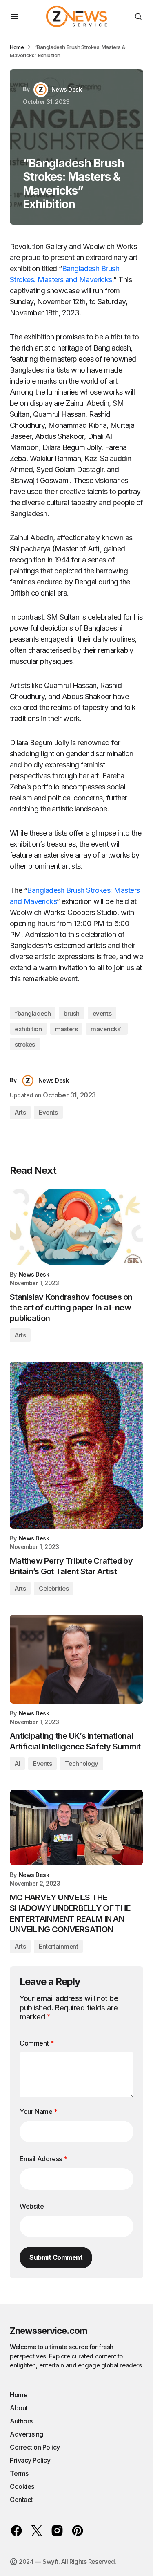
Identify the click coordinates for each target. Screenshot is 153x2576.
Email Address (43, 2159)
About (19, 2408)
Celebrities (54, 1588)
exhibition (28, 1029)
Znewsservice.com (49, 2331)
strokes (25, 1044)
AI (17, 1763)
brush (72, 1013)
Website (32, 2206)
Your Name (39, 2111)
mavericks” (107, 1029)
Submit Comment (56, 2257)
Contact (21, 2500)
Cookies (22, 2486)
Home (17, 47)
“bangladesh (33, 1013)
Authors (21, 2421)
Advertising (27, 2434)
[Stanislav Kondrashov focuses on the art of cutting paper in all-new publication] (76, 1227)
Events (48, 1112)
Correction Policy (35, 2447)
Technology (82, 1763)
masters (67, 1029)
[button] (15, 16)
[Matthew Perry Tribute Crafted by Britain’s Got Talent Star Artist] (76, 1445)
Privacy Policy (30, 2460)
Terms (19, 2473)
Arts (20, 1112)
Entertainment (58, 1946)
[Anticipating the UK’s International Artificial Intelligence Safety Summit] (76, 1659)
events (102, 1013)
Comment (37, 2043)
